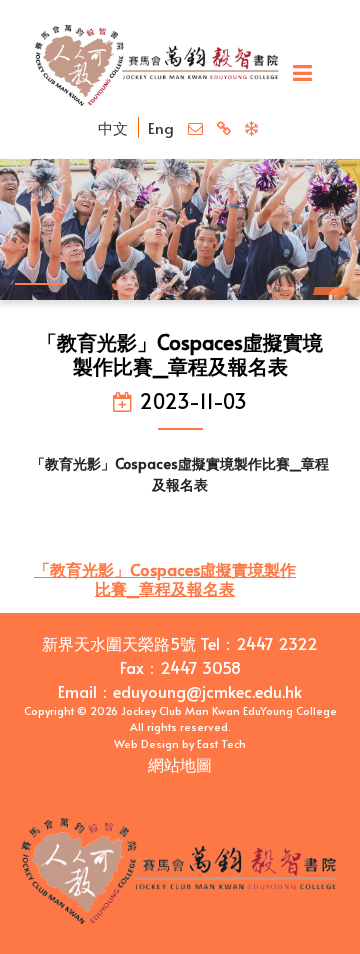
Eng (161, 127)
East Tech (221, 743)
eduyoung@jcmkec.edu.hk (207, 691)
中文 (113, 127)
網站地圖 (180, 764)
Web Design (146, 743)
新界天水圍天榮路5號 (119, 643)
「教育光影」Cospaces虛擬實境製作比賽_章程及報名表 (165, 578)
